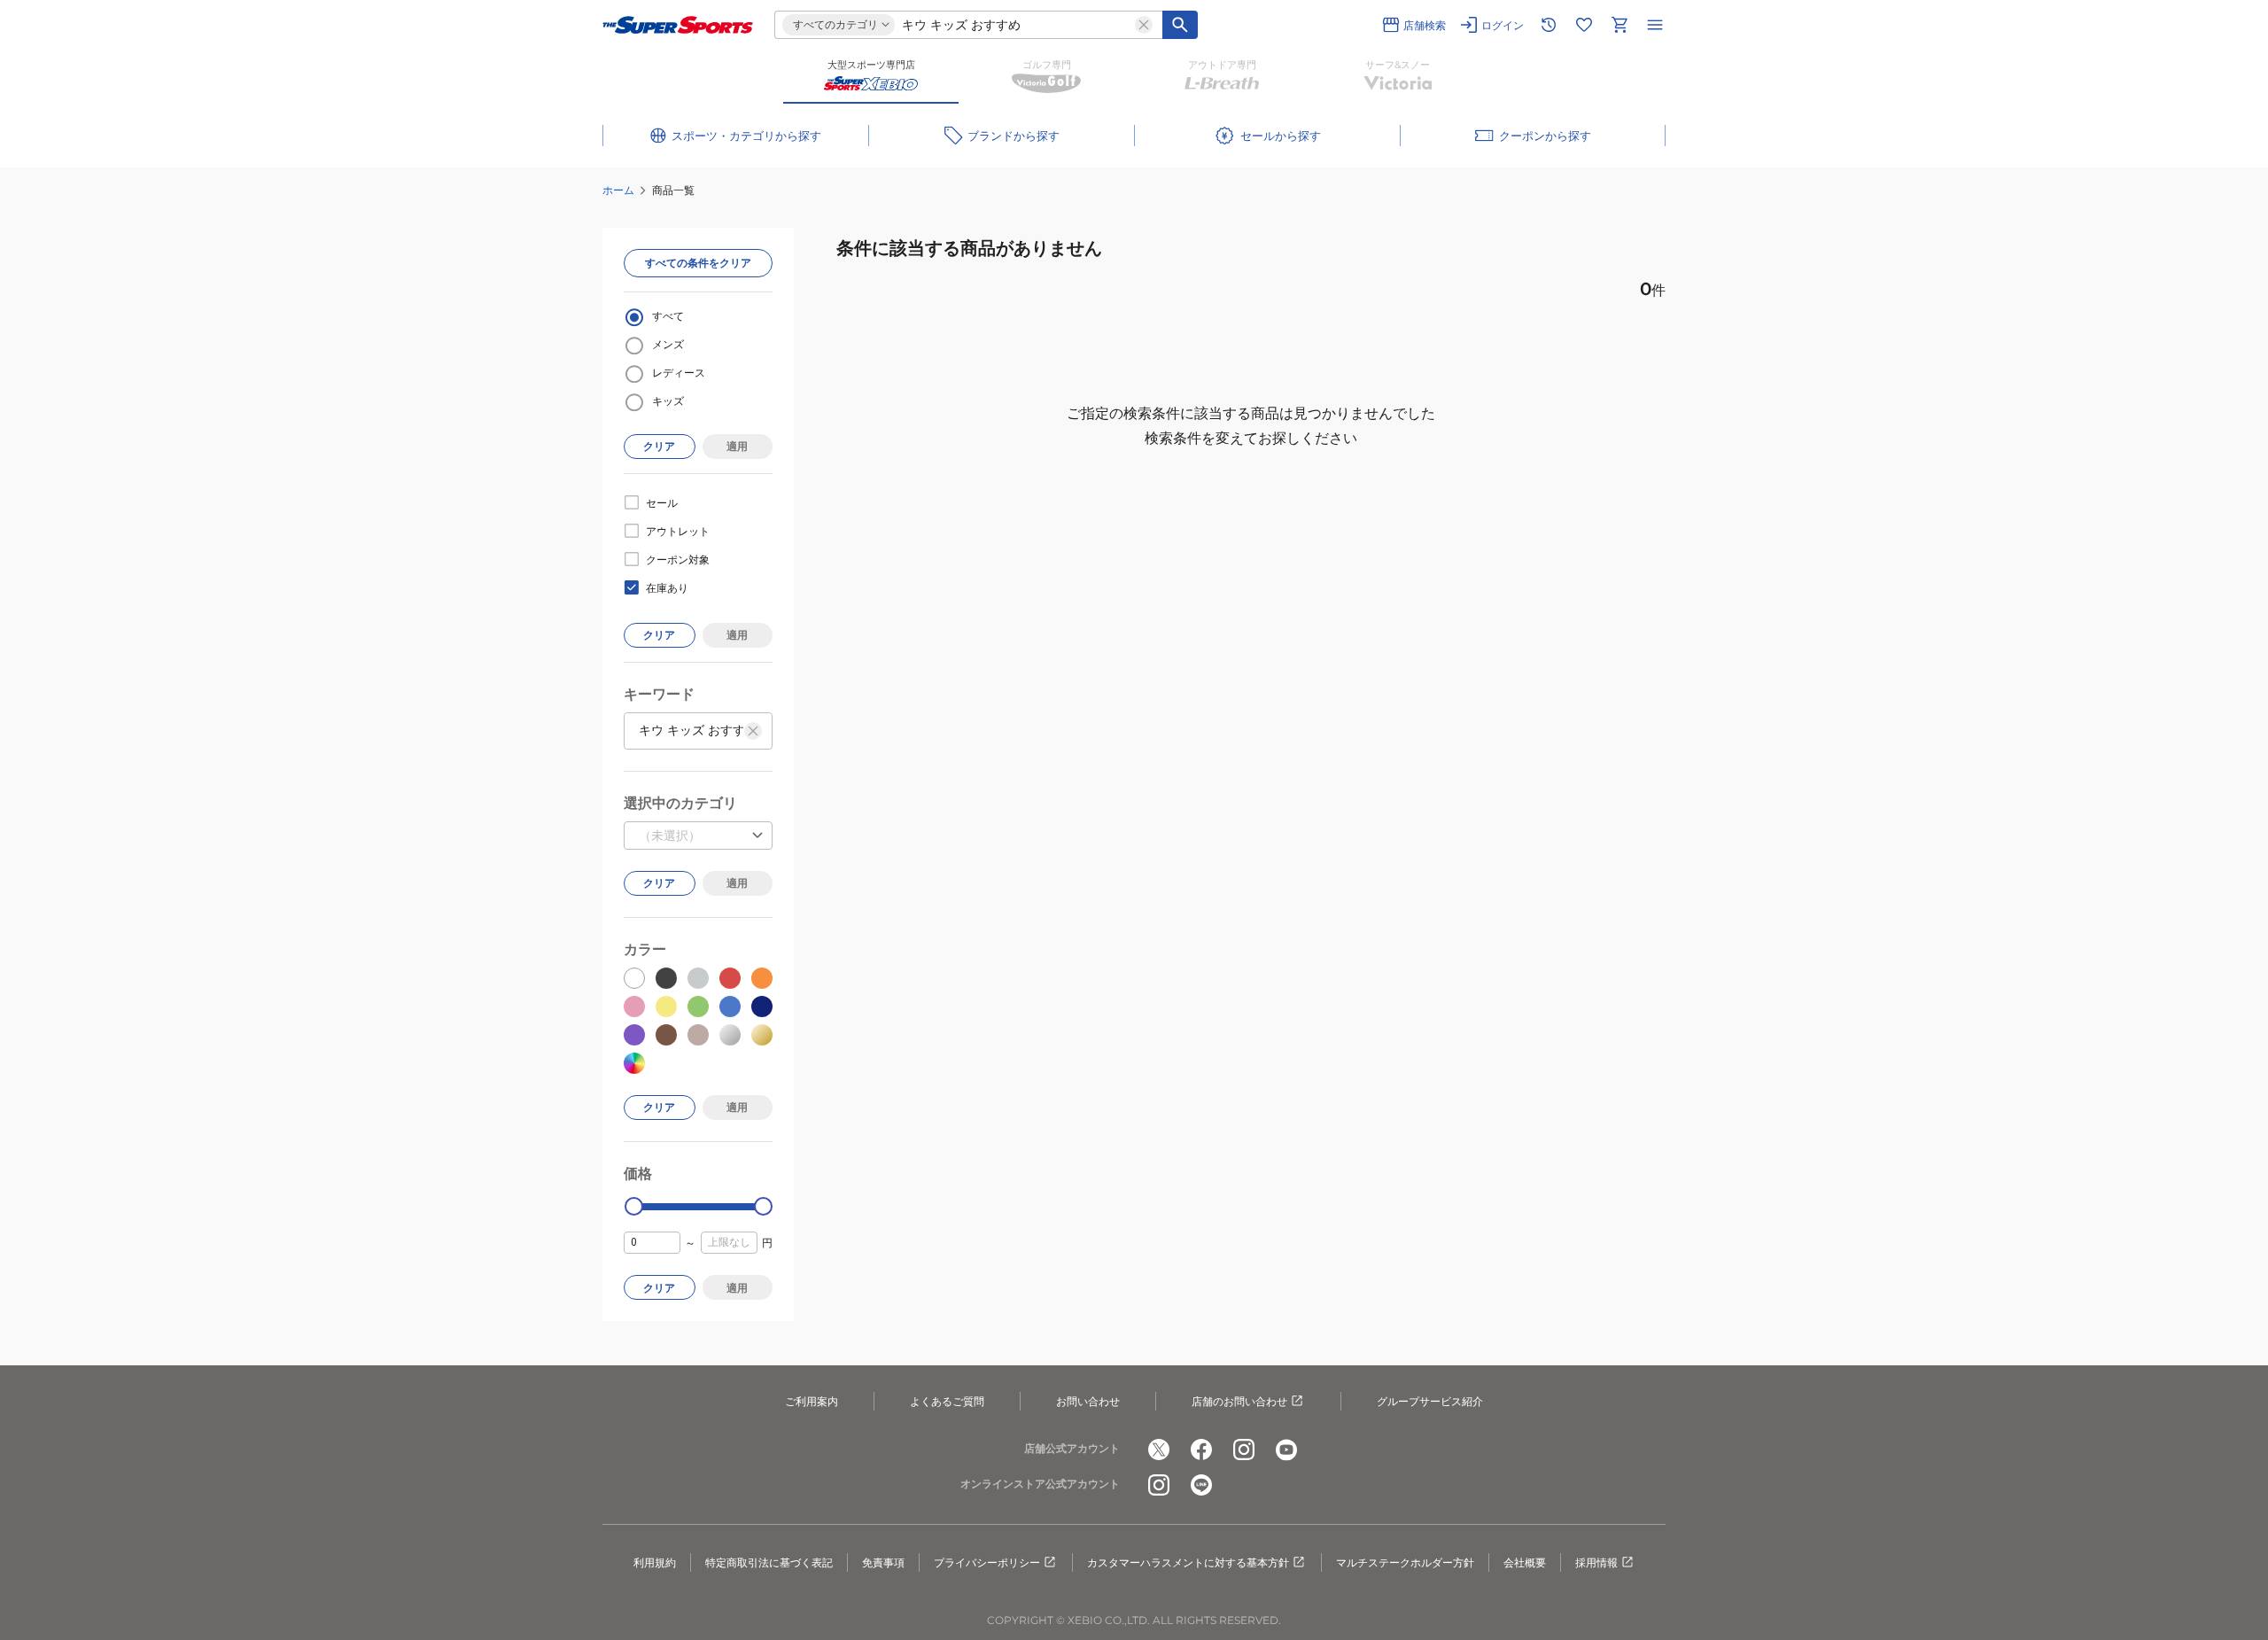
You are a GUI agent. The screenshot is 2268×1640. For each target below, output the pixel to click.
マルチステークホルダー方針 (1405, 1562)
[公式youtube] (1286, 1450)
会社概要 (1525, 1562)
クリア (659, 446)
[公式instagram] (1244, 1450)
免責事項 (883, 1562)
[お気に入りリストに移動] (1584, 25)
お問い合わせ (1088, 1401)
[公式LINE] (1201, 1485)
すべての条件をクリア (698, 263)
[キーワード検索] (1180, 25)
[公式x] (1159, 1450)
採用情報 (1596, 1562)
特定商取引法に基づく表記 (769, 1562)
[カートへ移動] (1619, 25)
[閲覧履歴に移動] (1549, 25)
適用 (737, 446)
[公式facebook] (1201, 1450)
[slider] (634, 1206)
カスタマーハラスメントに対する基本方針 (1188, 1562)
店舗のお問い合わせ (1239, 1401)
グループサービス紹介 (1430, 1401)
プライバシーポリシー (987, 1562)
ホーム (618, 190)
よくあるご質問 (947, 1401)
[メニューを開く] (1655, 25)
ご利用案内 (812, 1401)
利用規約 (655, 1562)
